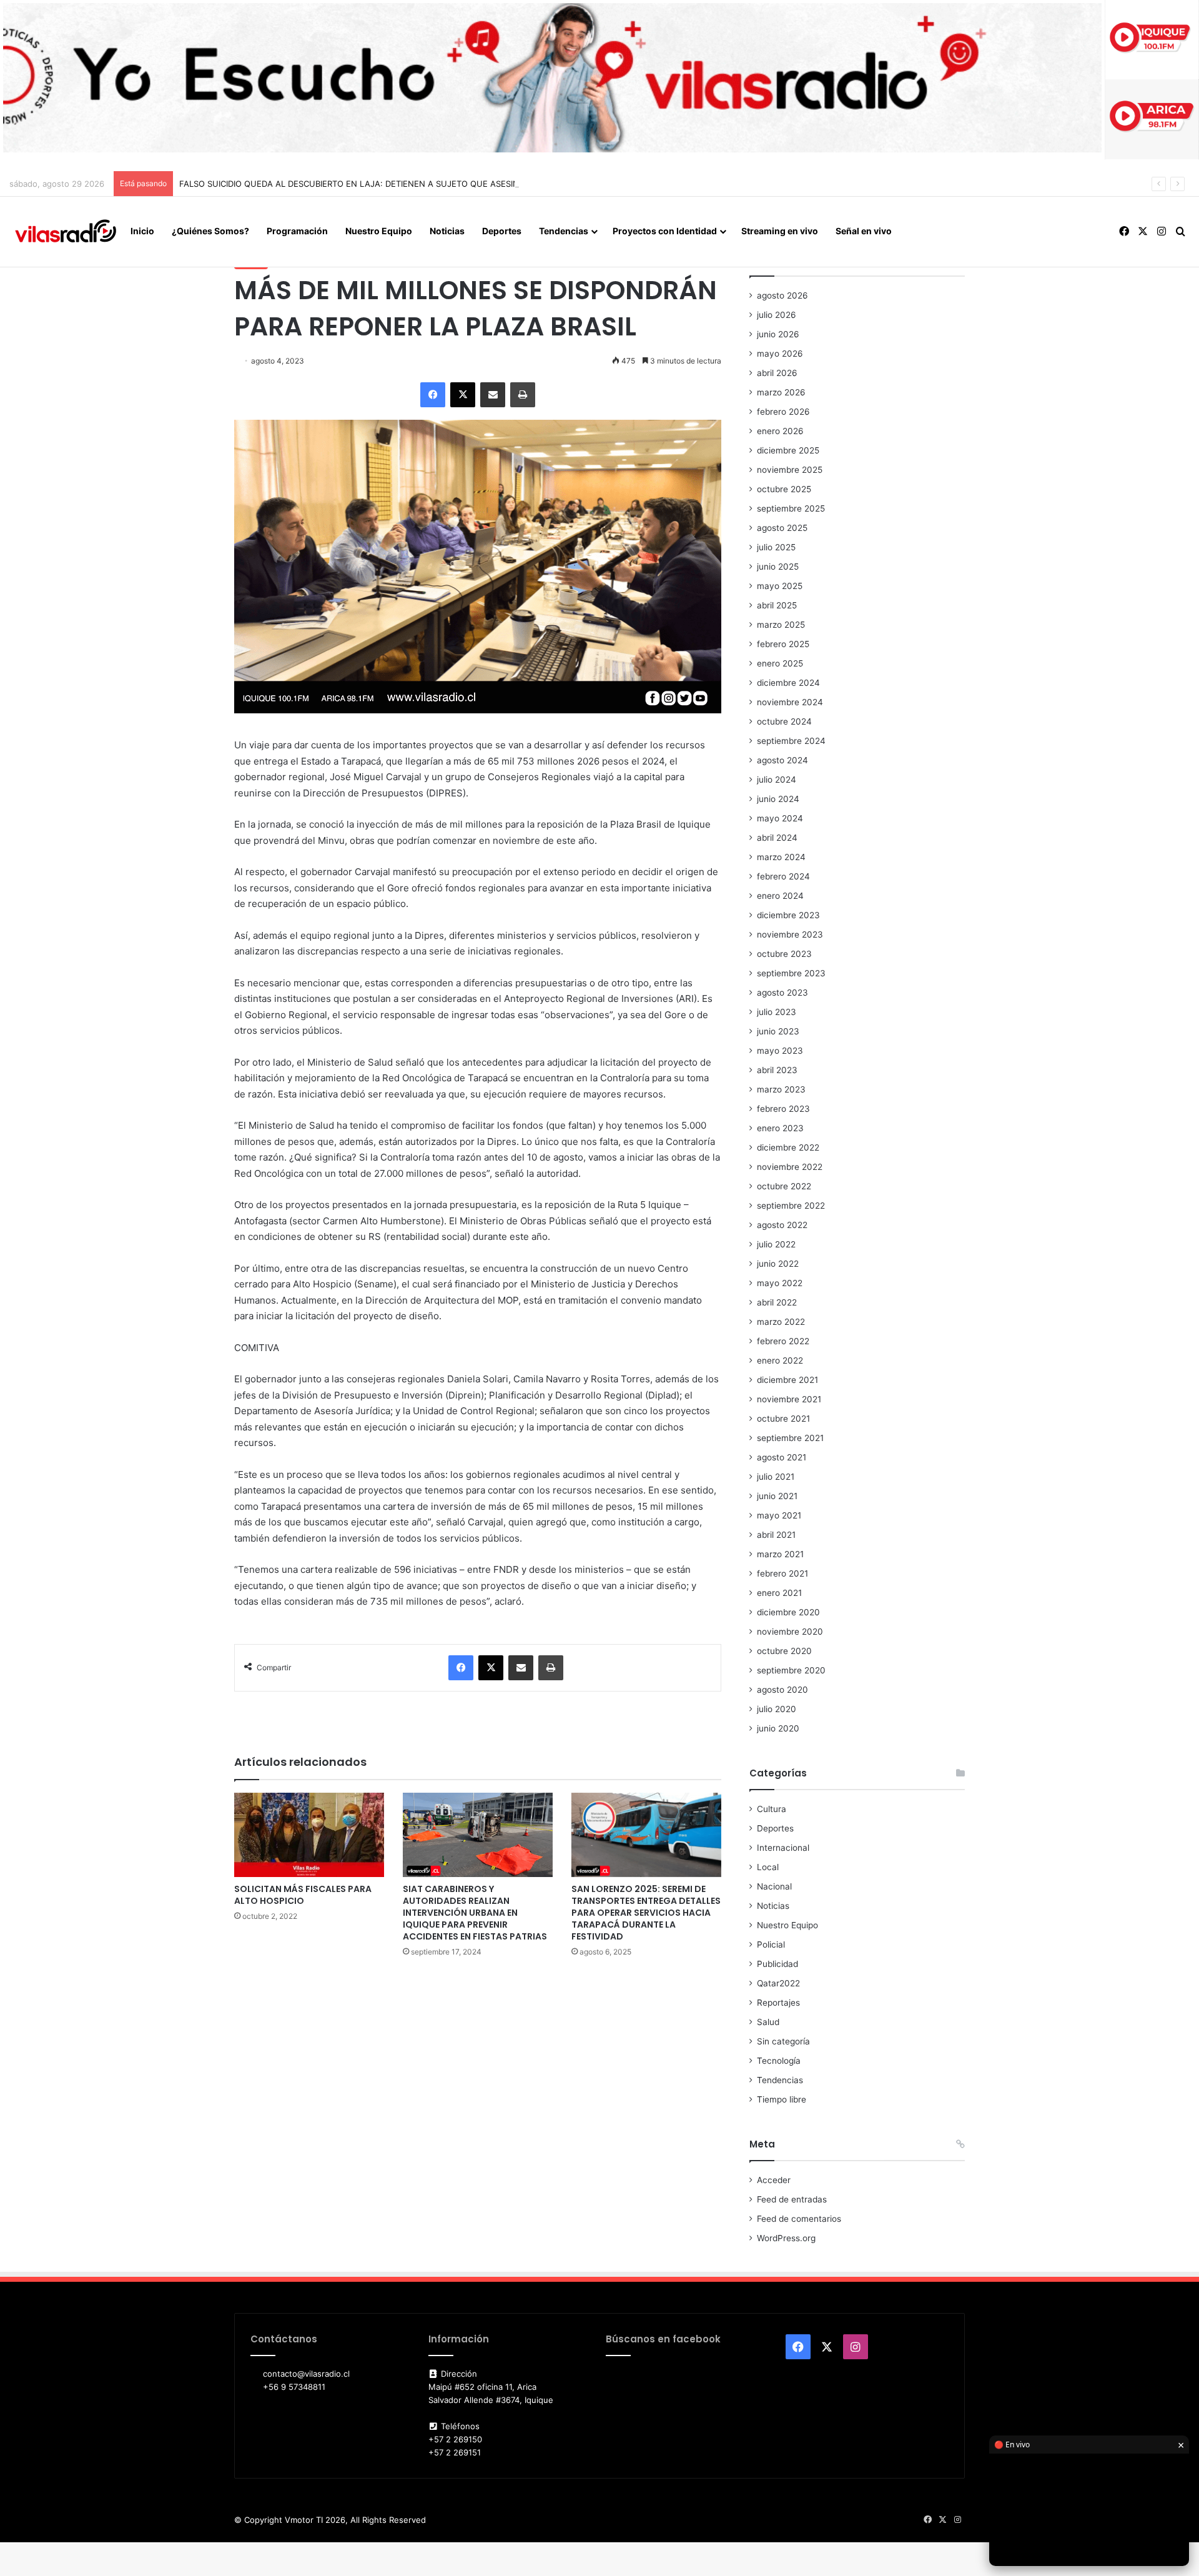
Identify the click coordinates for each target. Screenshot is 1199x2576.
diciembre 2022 (788, 1147)
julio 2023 (777, 1012)
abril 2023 (777, 1070)
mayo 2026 (780, 354)
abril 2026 (777, 373)
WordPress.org (786, 2238)
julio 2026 (777, 315)
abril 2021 (776, 1535)
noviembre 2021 (789, 1399)
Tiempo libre (782, 2099)
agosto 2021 (782, 1457)
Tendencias (564, 231)
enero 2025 (780, 663)
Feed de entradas (792, 2199)
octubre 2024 (784, 721)
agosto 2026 (782, 295)
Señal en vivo (864, 231)
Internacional (783, 1848)
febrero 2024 (783, 876)
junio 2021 (777, 1496)
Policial (771, 1944)
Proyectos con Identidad (665, 231)
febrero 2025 (783, 644)
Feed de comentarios (799, 2219)
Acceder (774, 2180)
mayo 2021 (779, 1515)
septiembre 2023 (791, 973)
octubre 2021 (783, 1419)
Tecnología (779, 2061)
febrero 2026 (783, 412)
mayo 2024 (780, 818)
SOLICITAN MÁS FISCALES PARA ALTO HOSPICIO (303, 1895)
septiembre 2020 (791, 1670)
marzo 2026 (781, 392)
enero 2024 (780, 896)
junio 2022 (778, 1264)
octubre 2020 (784, 1651)
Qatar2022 (778, 1983)
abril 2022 (777, 1302)
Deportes (502, 231)
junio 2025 (778, 567)
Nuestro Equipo (379, 231)
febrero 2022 (783, 1341)
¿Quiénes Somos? (210, 231)
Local (768, 1867)
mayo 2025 (780, 586)
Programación (297, 231)
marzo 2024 (781, 857)
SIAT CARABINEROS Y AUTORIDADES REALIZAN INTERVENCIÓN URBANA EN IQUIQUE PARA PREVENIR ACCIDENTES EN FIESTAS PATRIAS (475, 1913)
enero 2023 (780, 1128)
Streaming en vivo (780, 231)
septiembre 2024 (791, 741)
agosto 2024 (782, 760)
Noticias (447, 231)
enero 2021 (779, 1593)
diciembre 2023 (788, 915)
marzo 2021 (780, 1554)
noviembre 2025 (790, 470)
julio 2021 (776, 1477)
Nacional (774, 1886)
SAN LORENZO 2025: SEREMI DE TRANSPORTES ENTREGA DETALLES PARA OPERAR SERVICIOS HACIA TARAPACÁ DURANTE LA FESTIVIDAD (646, 1913)
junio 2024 (778, 799)
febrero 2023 (783, 1109)
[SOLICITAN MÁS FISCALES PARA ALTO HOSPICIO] (309, 1835)
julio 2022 (776, 1244)
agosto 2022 (782, 1225)
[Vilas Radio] (66, 232)
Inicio (142, 231)
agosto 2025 (782, 528)
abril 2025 (777, 605)
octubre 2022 (784, 1186)
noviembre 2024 (790, 702)
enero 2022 (780, 1360)
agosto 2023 (782, 993)
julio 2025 (776, 547)
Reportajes (778, 2003)
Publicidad (777, 1964)
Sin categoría (783, 2041)
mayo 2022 (780, 1283)
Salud (768, 2022)
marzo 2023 (781, 1089)
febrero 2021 (782, 1573)
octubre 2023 (784, 954)
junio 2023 (778, 1031)
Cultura (772, 1809)
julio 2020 (777, 1709)
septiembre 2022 (791, 1206)
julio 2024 (777, 780)
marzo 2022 (781, 1322)
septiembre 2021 (790, 1438)
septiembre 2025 (791, 508)
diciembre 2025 (788, 450)
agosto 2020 (782, 1690)
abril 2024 (777, 838)
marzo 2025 (781, 625)
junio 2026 (778, 334)
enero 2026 (780, 431)
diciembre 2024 (788, 683)
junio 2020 (778, 1728)
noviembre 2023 (790, 934)
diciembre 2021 (787, 1380)
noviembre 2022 (790, 1167)
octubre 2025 (784, 489)
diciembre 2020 (788, 1612)
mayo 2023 (780, 1051)
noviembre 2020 (790, 1632)
